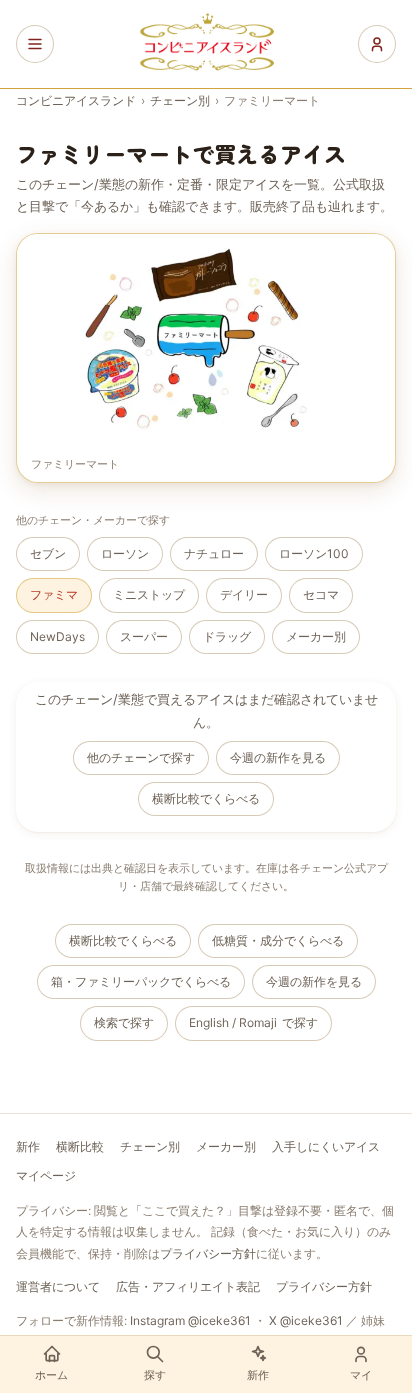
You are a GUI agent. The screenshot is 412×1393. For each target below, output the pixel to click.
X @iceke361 (306, 1320)
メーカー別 (316, 636)
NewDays (57, 636)
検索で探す (124, 1022)
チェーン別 (180, 100)
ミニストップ (149, 594)
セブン (48, 553)
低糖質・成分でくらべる (278, 940)
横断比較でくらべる (206, 798)
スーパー (144, 636)
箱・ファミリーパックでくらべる (141, 981)
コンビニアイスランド (76, 100)
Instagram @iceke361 (190, 1320)
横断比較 (80, 1146)
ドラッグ (227, 636)
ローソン (125, 553)
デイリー (244, 594)
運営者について (58, 1286)
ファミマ (54, 594)
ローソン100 (314, 553)
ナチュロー (214, 553)
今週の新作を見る (278, 757)
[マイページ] (377, 44)
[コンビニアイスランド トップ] (206, 44)
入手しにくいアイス (326, 1146)
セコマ (321, 594)
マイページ (46, 1175)
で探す (253, 1022)
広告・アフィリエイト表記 (188, 1286)
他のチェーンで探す (141, 757)
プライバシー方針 (208, 1253)
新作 (28, 1146)
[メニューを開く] (35, 44)
